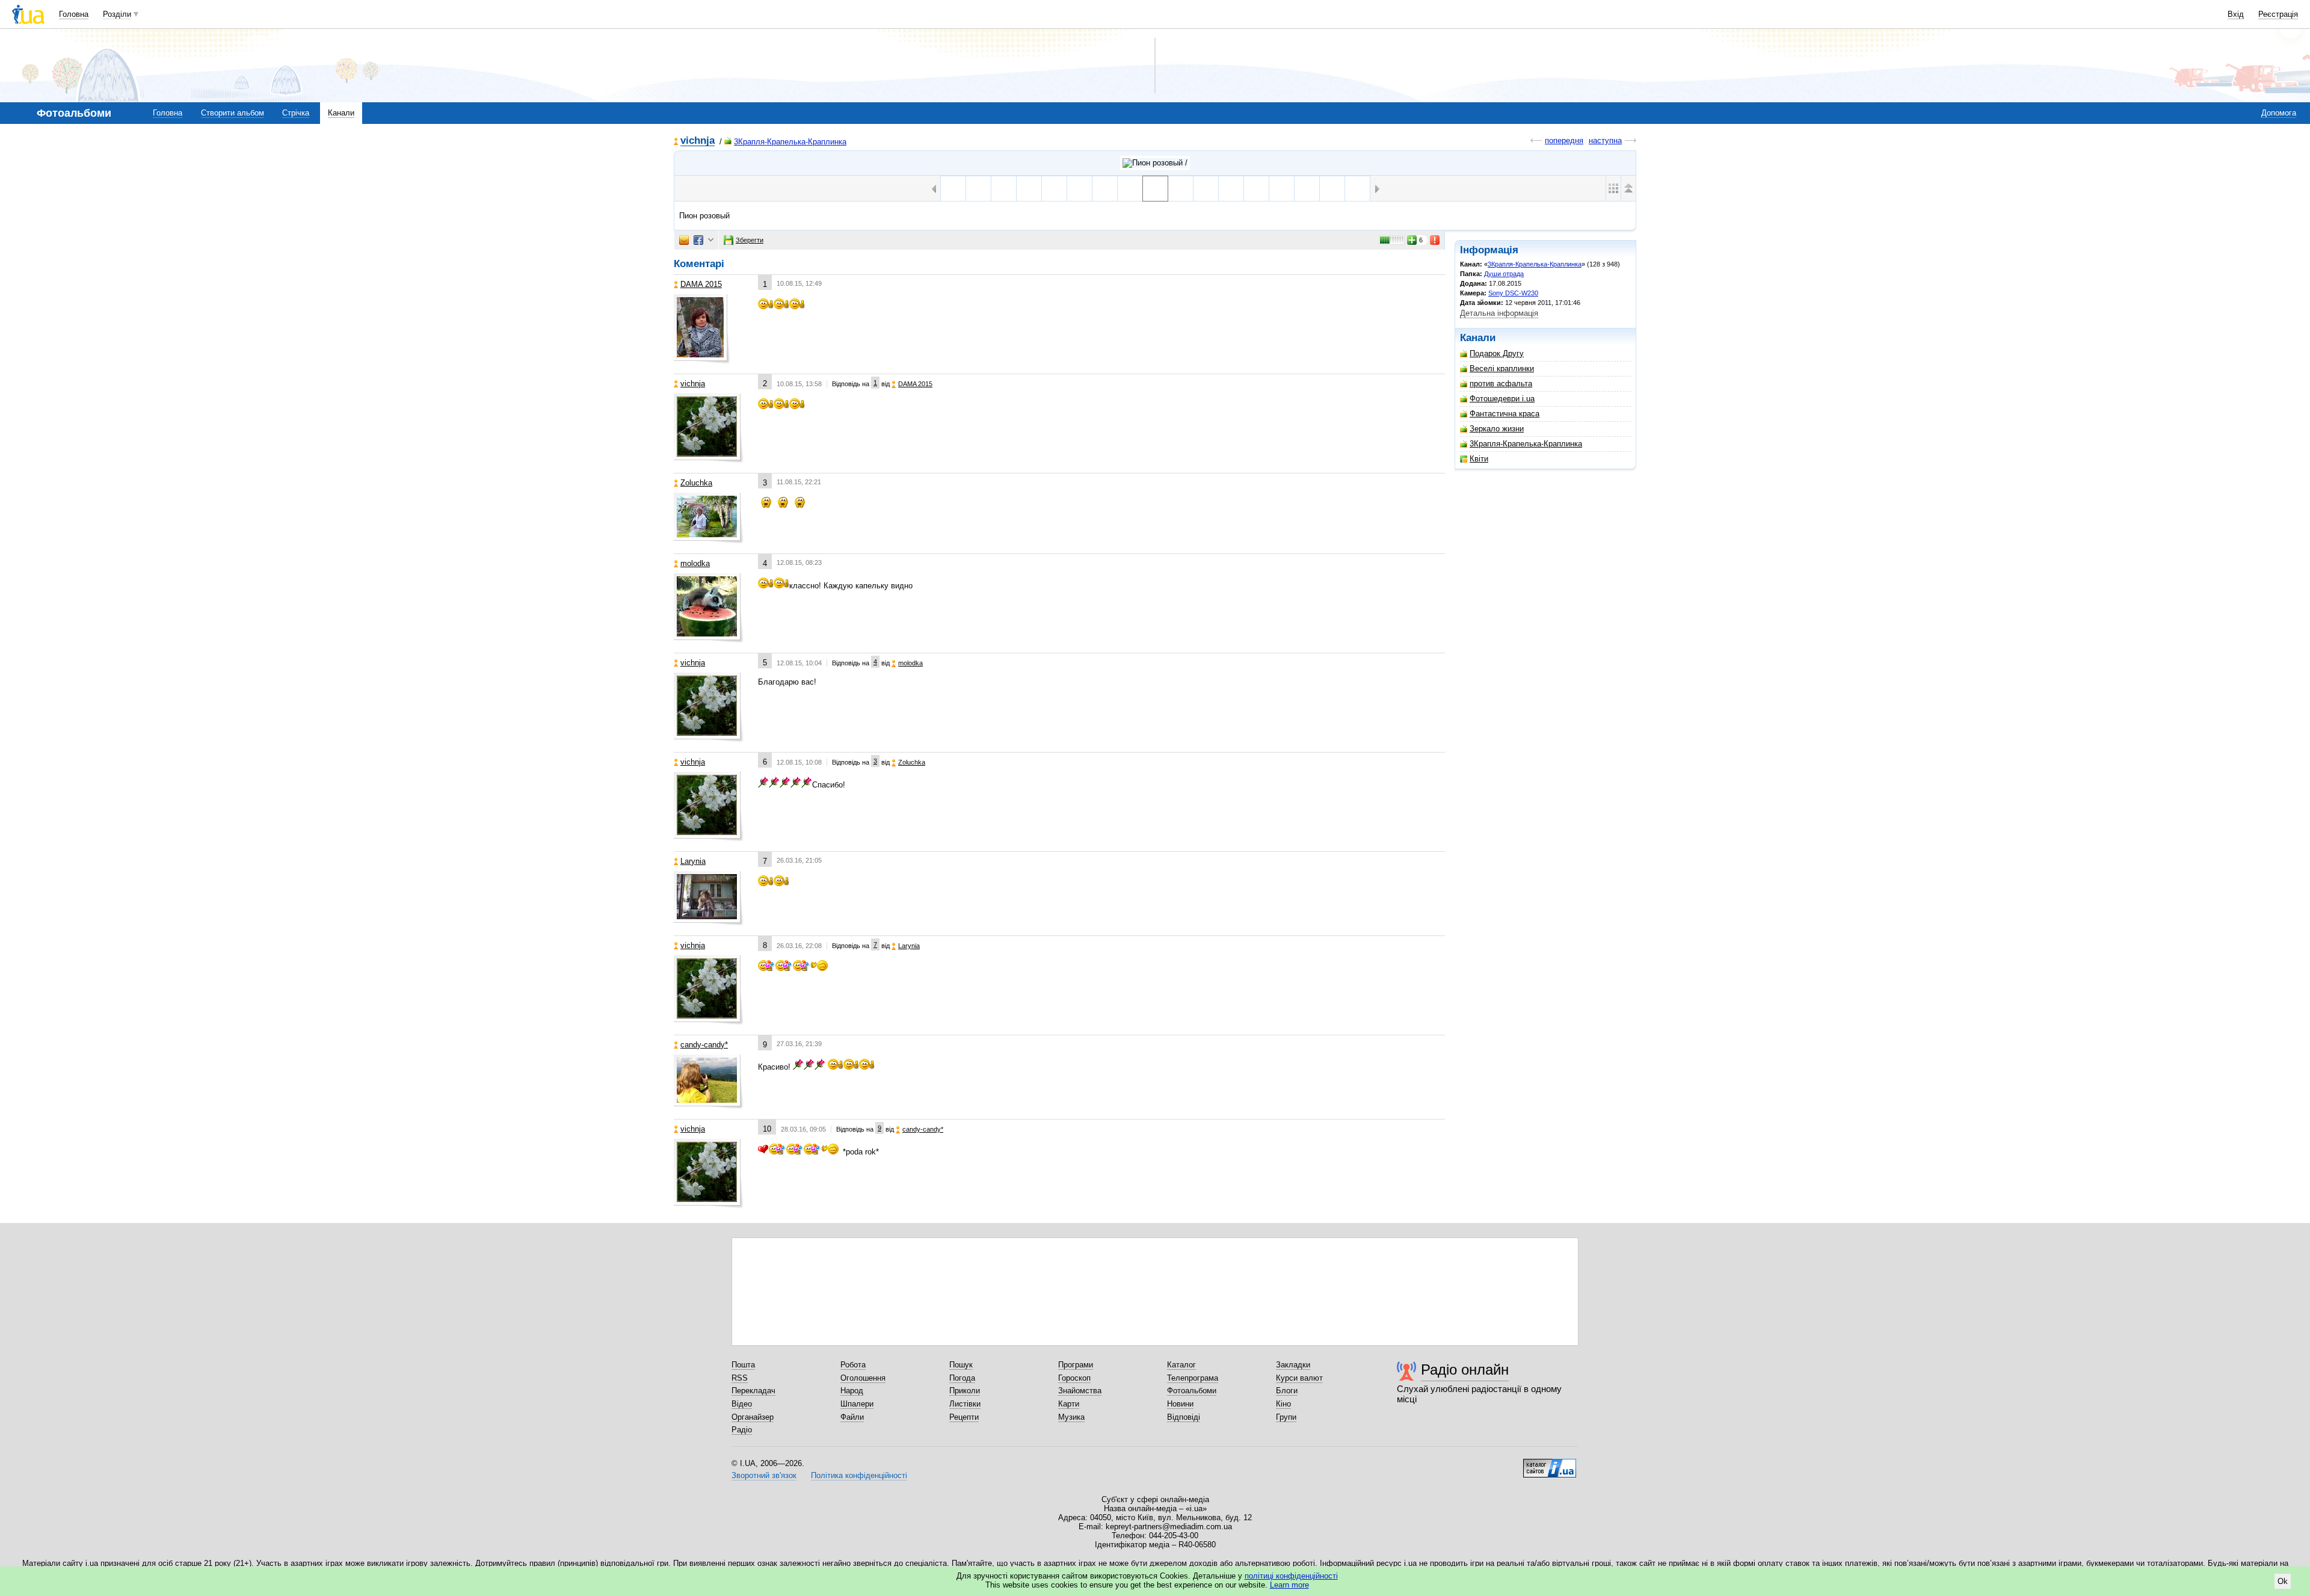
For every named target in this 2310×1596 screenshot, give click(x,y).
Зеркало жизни (1497, 429)
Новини (1180, 1404)
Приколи (965, 1391)
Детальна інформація (1499, 313)
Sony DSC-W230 (1513, 293)
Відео (742, 1404)
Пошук (961, 1365)
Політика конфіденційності (859, 1475)
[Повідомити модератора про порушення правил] (1435, 240)
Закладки (1293, 1365)
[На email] (684, 240)
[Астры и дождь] (1130, 189)
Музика (1071, 1417)
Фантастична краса (1505, 414)
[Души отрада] (1155, 163)
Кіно (1283, 1404)
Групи (1286, 1417)
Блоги (1287, 1391)
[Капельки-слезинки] (1105, 189)
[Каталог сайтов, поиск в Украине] (1550, 1464)
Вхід (2236, 14)
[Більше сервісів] (711, 240)
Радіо (742, 1430)
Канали (341, 113)
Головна (74, 14)
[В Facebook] (698, 240)
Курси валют (1299, 1378)
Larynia (693, 861)
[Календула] (1231, 189)
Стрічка (296, 113)
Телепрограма (1193, 1378)
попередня (1564, 140)
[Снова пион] (953, 189)
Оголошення (863, 1378)
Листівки (965, 1404)
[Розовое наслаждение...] (1332, 189)
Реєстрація (2278, 14)
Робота (853, 1365)
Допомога (2279, 113)
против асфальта (1501, 384)
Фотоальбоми (1192, 1391)
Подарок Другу (1497, 353)
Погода (962, 1378)
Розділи (117, 14)
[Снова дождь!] (1256, 189)
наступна (1605, 140)
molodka (695, 563)
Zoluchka (696, 483)
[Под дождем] (1029, 189)
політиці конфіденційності (1291, 1576)
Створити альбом (233, 113)
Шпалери (857, 1404)
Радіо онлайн (1465, 1370)
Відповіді (1184, 1417)
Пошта (743, 1365)
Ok (2283, 1581)
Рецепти (964, 1417)
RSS (740, 1378)
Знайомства (1080, 1391)
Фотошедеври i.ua (1502, 399)
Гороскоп (1074, 1378)
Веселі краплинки (1502, 368)
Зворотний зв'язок (764, 1475)
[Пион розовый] (1155, 189)
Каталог (1181, 1365)
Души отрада (1504, 274)
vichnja (698, 141)
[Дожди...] (1181, 189)
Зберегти (750, 240)
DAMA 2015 (701, 284)
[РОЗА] (1282, 189)
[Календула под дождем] (1080, 189)
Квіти (1479, 459)
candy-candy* (704, 1045)
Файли (852, 1417)
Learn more (1289, 1585)
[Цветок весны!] (1357, 189)
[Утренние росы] (1004, 189)
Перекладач (753, 1391)
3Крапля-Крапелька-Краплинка (790, 142)
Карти (1069, 1404)
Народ (852, 1391)
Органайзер (753, 1417)
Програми (1076, 1365)
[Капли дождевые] (1206, 189)
